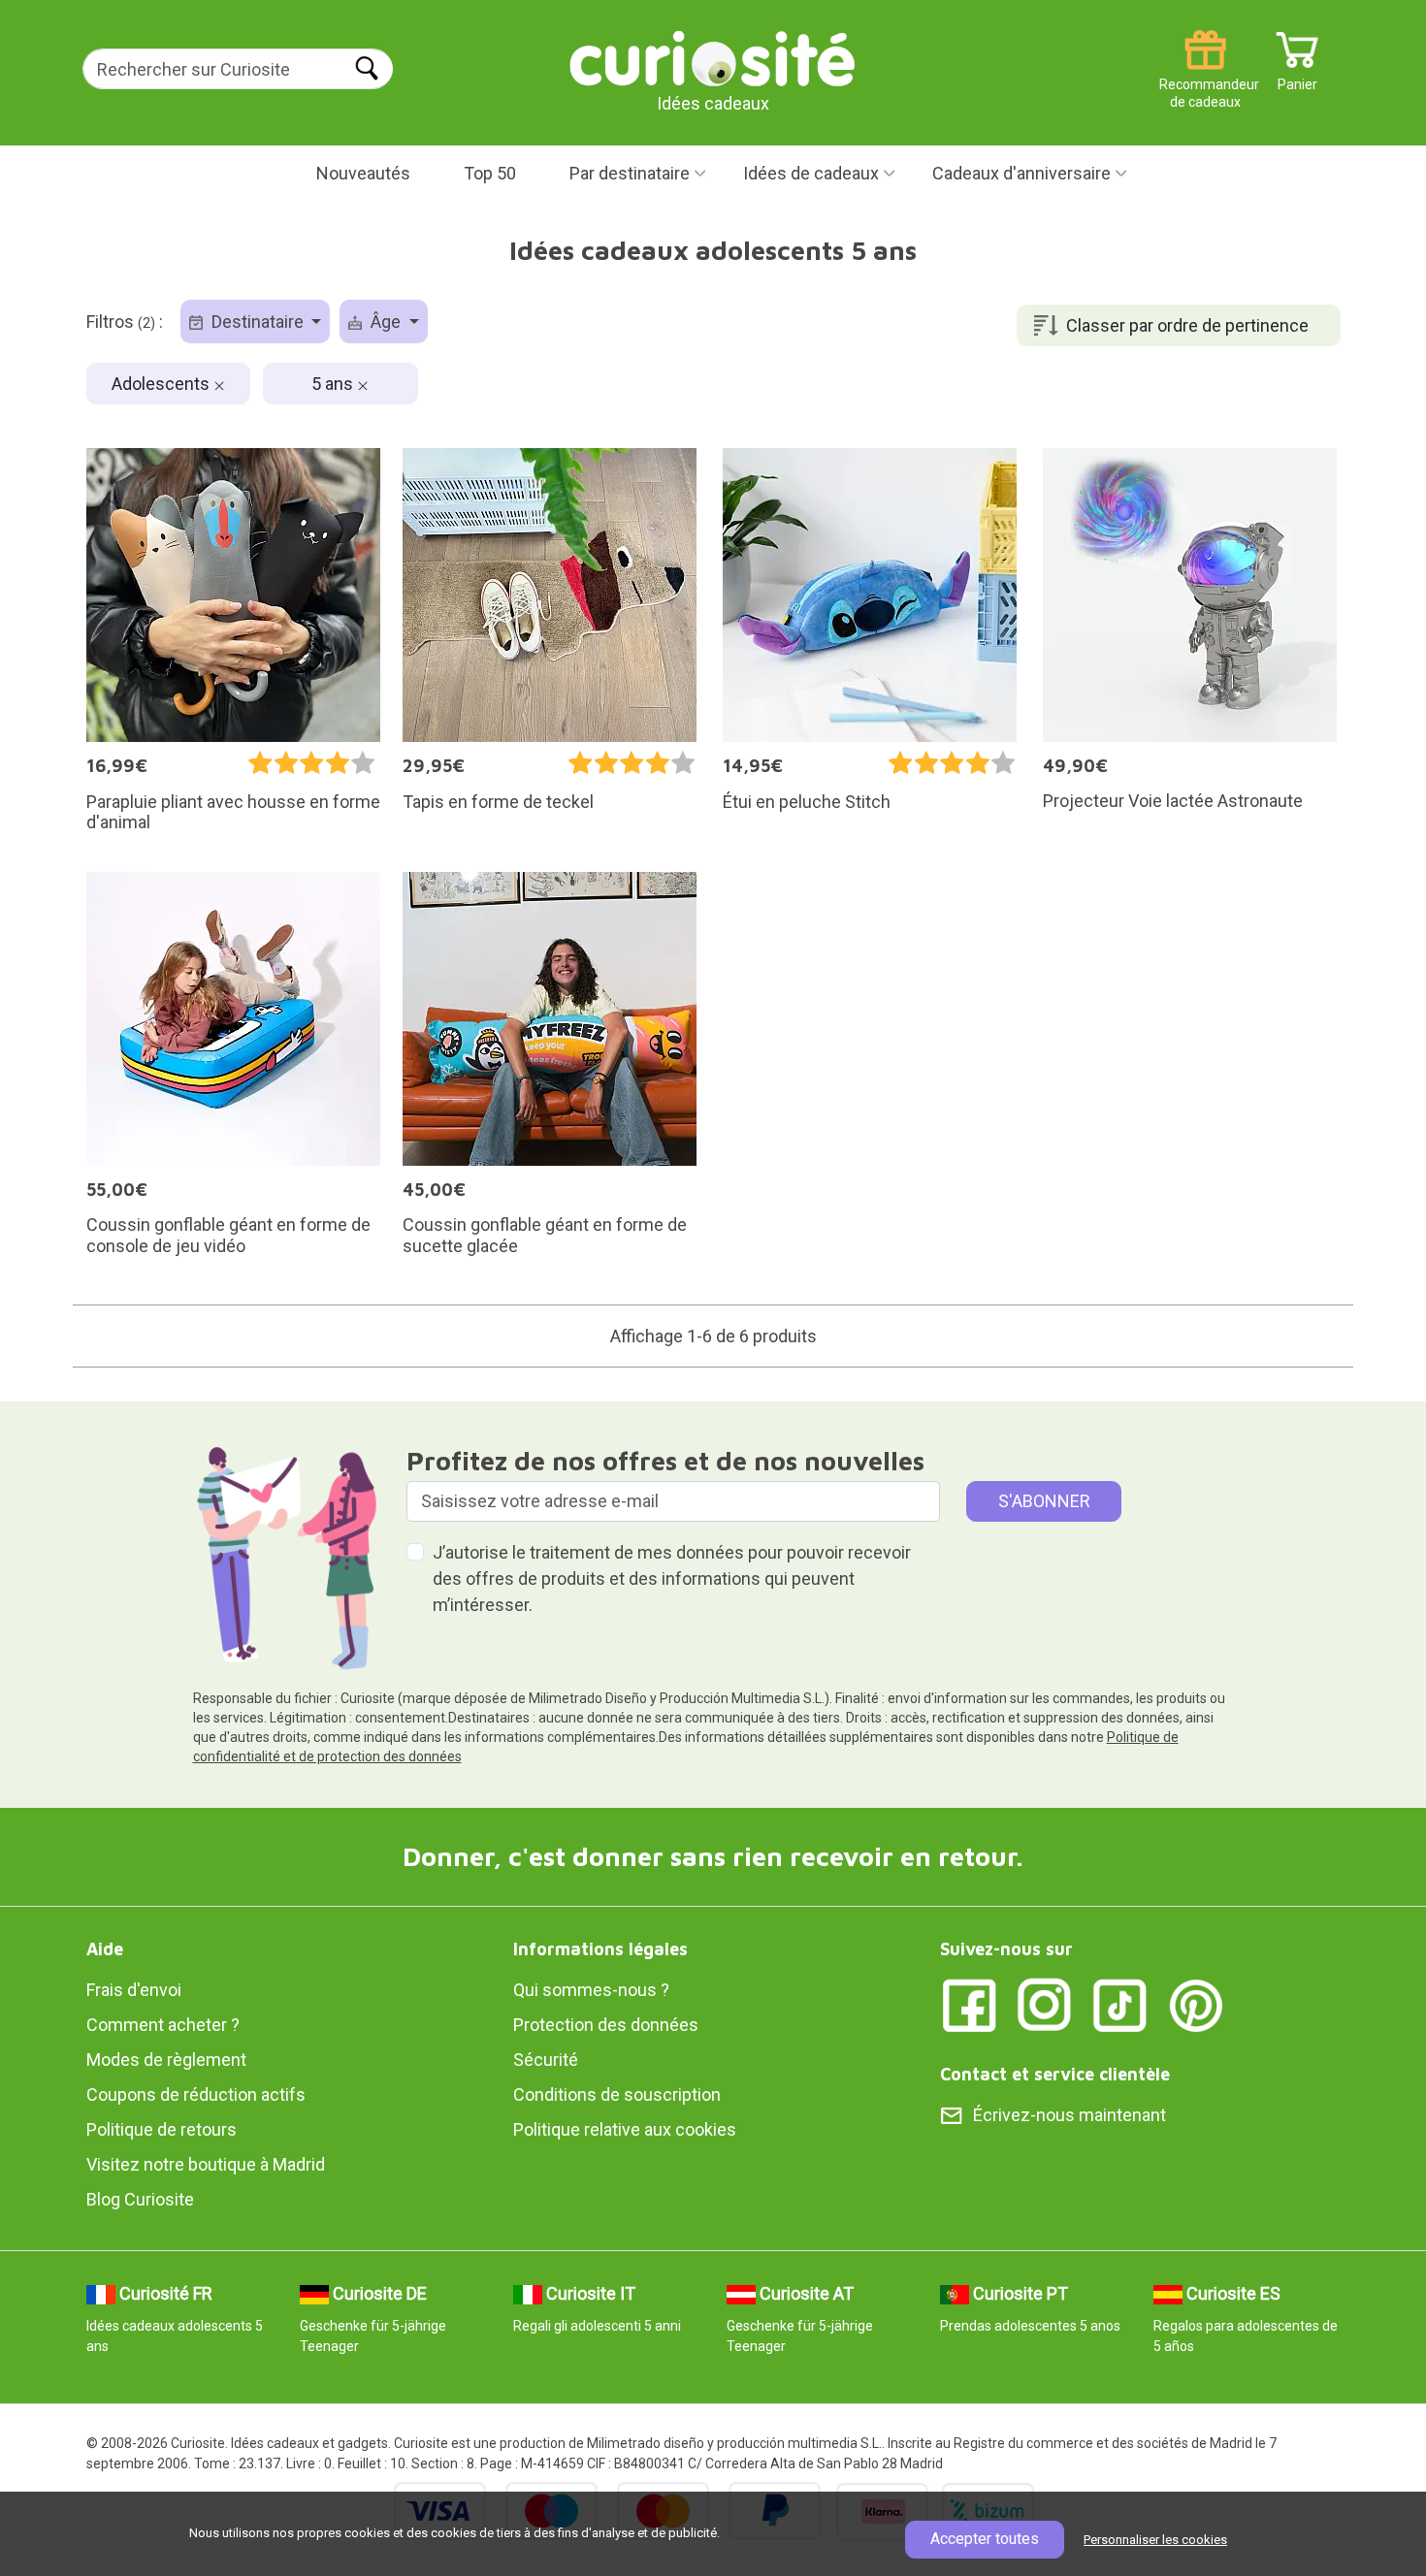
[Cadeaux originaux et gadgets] (713, 58)
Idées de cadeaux (811, 173)
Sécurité (546, 2060)
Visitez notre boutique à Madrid (206, 2164)
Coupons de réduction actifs (196, 2094)
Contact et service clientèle (1055, 2074)
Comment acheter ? (163, 2025)
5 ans (334, 384)
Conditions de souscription (617, 2094)
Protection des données (606, 2025)
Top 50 (490, 173)
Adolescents (162, 384)
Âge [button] (386, 322)
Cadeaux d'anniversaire (1021, 173)
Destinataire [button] (258, 322)
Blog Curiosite (140, 2199)
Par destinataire (630, 173)
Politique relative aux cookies (625, 2129)
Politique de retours (162, 2129)
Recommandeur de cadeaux (1205, 77)
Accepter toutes (985, 2539)
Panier (1297, 77)
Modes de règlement (166, 2060)
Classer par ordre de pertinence (1187, 325)
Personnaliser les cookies (1155, 2540)
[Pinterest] (1196, 2004)
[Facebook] (969, 2004)
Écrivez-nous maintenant (1069, 2115)
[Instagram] (1045, 2004)
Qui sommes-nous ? (591, 1990)
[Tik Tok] (1120, 2004)
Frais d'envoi (134, 1990)
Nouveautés (363, 173)
